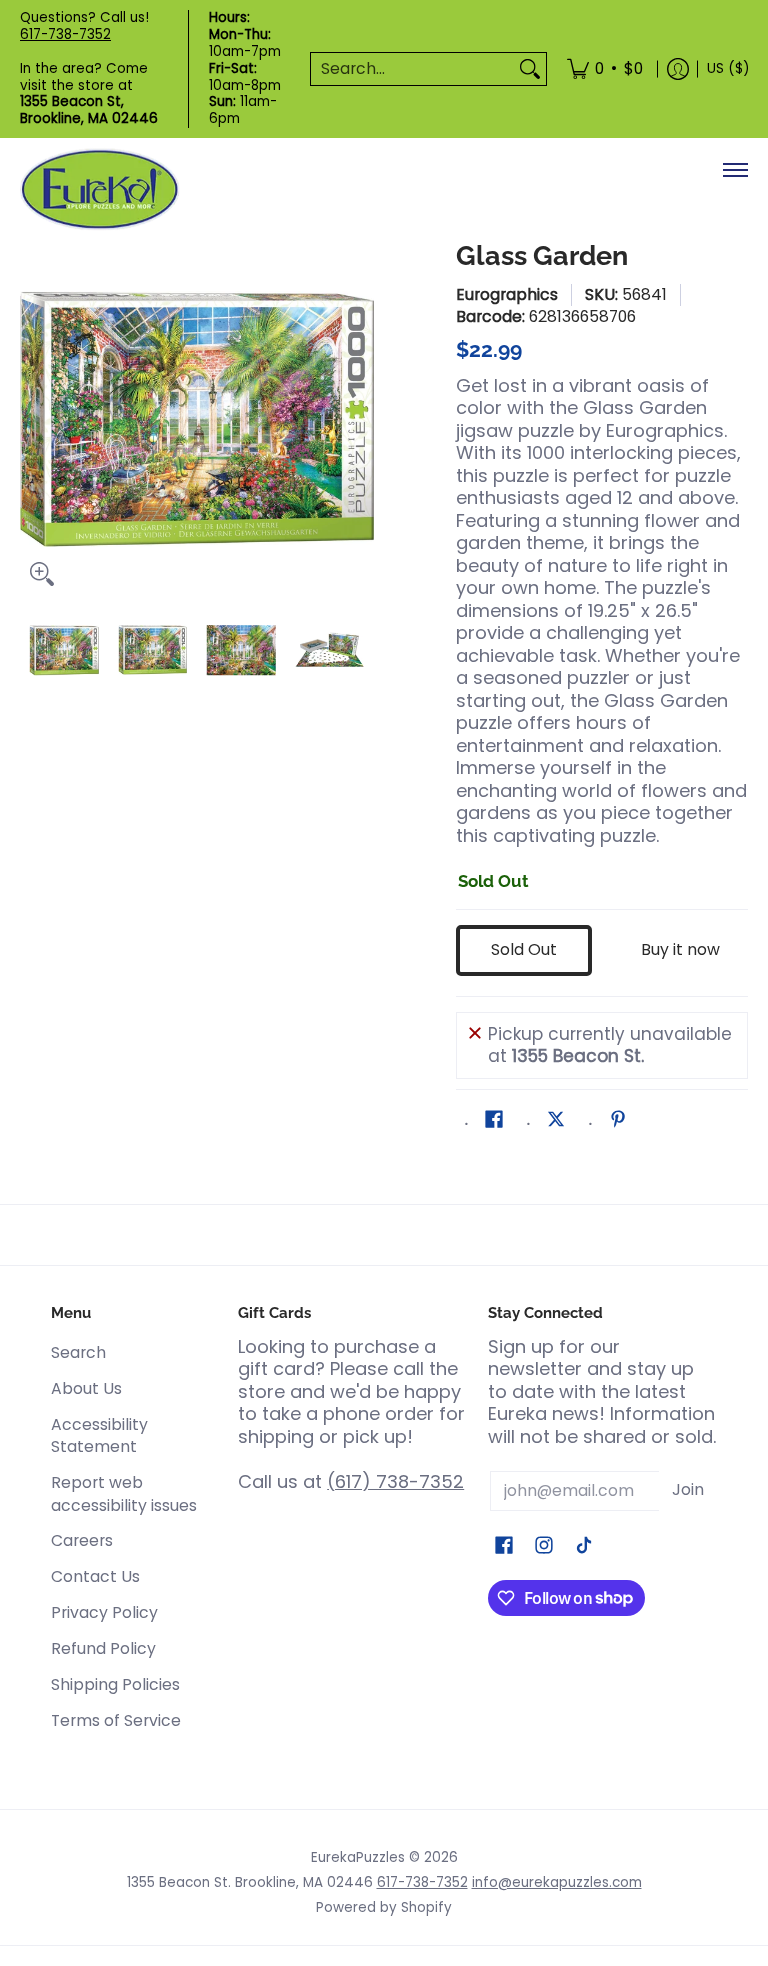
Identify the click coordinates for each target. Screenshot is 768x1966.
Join (688, 1489)
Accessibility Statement (99, 1436)
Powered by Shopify (384, 1907)
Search (78, 1352)
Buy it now (680, 949)
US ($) (728, 68)
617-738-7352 (65, 34)
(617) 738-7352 (395, 1481)
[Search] (530, 69)
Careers (82, 1540)
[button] (494, 1121)
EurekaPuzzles (358, 1857)
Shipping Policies (115, 1684)
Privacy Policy (104, 1612)
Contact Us (95, 1576)
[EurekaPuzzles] (100, 189)
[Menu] (734, 170)
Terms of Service (116, 1720)
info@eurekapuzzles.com (557, 1882)
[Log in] (678, 69)
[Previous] (34, 419)
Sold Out (524, 949)
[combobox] (412, 69)
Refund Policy (103, 1648)
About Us (86, 1388)
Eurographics (507, 294)
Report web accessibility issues (124, 1494)
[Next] (360, 419)
